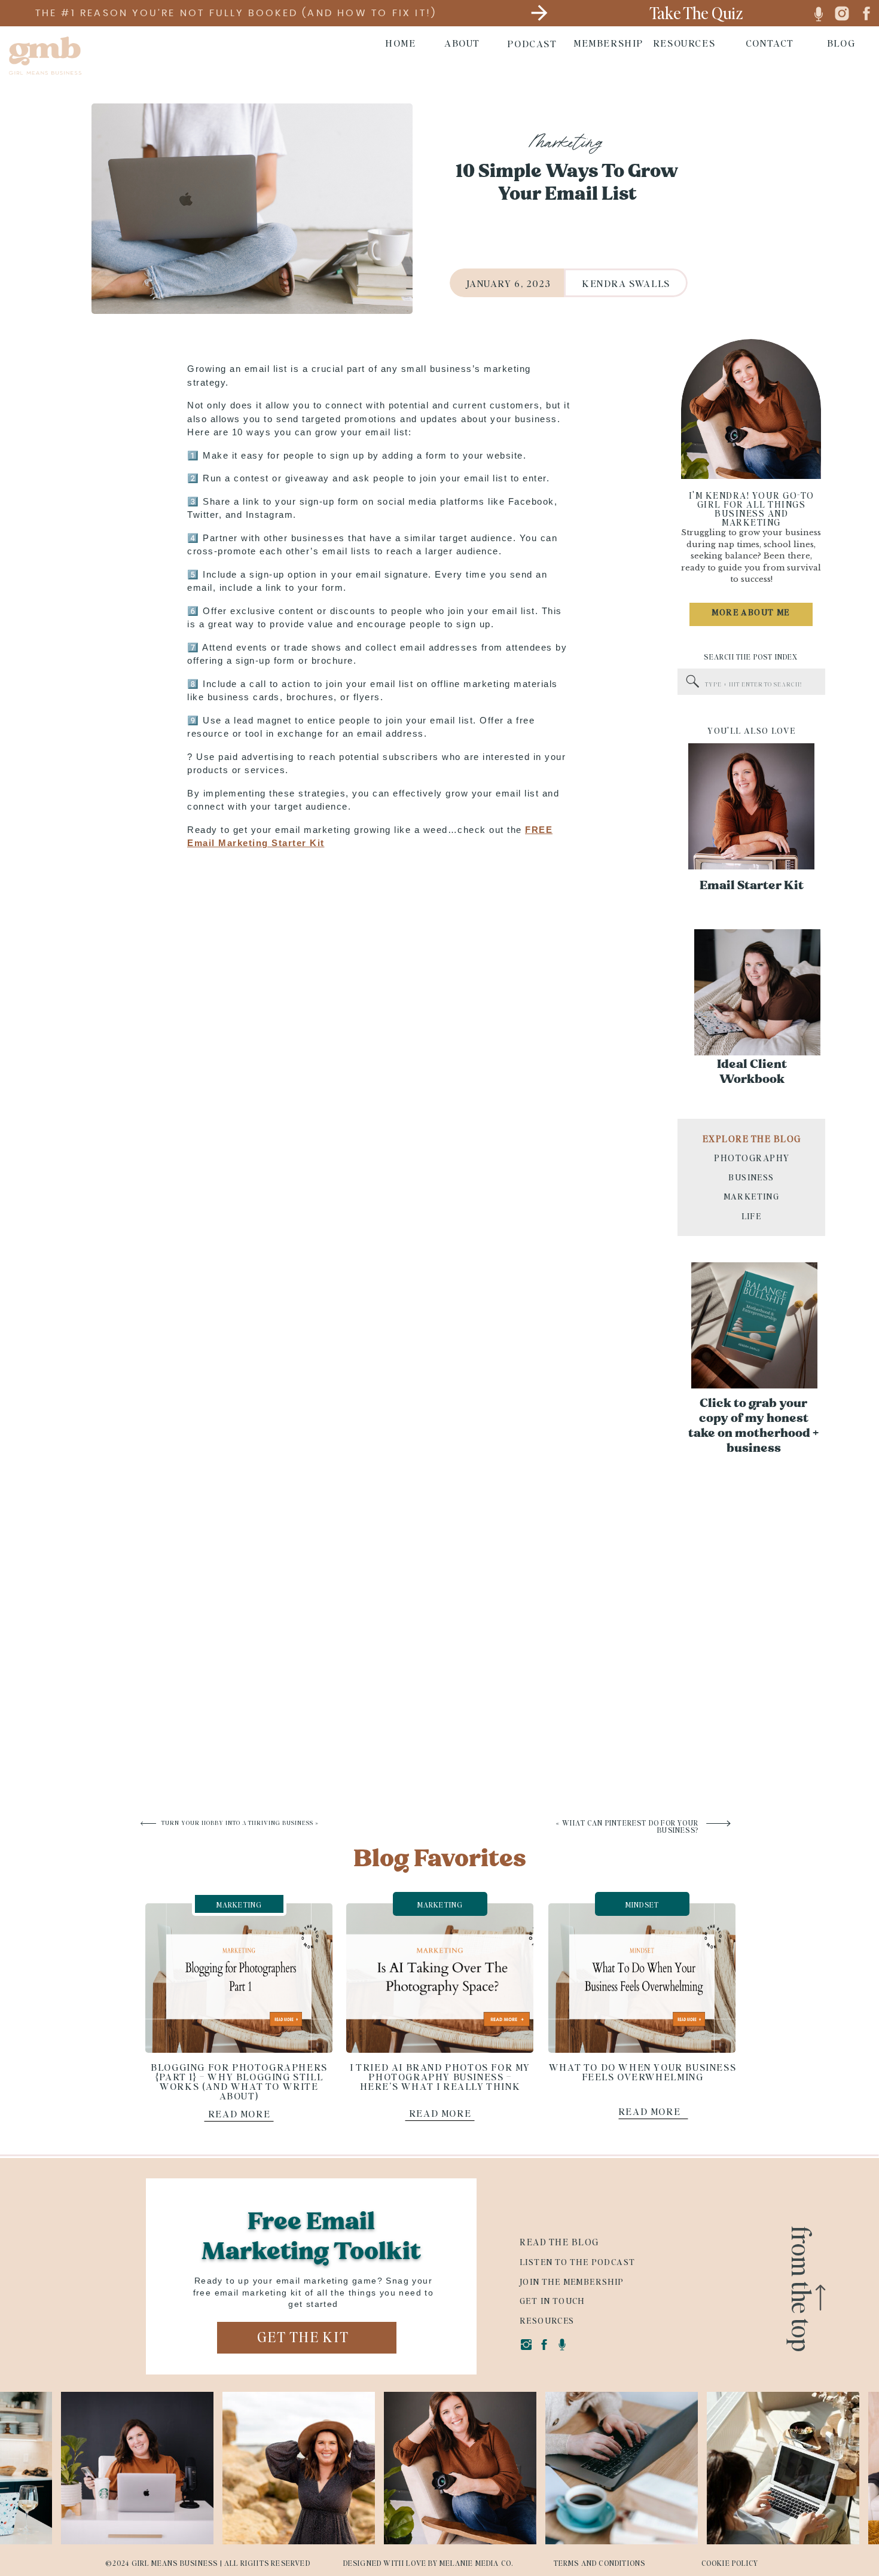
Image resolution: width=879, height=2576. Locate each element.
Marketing (565, 144)
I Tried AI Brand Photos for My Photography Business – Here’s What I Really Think (440, 2076)
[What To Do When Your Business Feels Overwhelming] (642, 1978)
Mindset (642, 1905)
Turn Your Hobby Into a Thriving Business (237, 1823)
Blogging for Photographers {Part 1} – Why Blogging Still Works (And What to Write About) (239, 2081)
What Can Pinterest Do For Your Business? (630, 1826)
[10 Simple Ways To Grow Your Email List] (252, 209)
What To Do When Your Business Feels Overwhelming (643, 2072)
